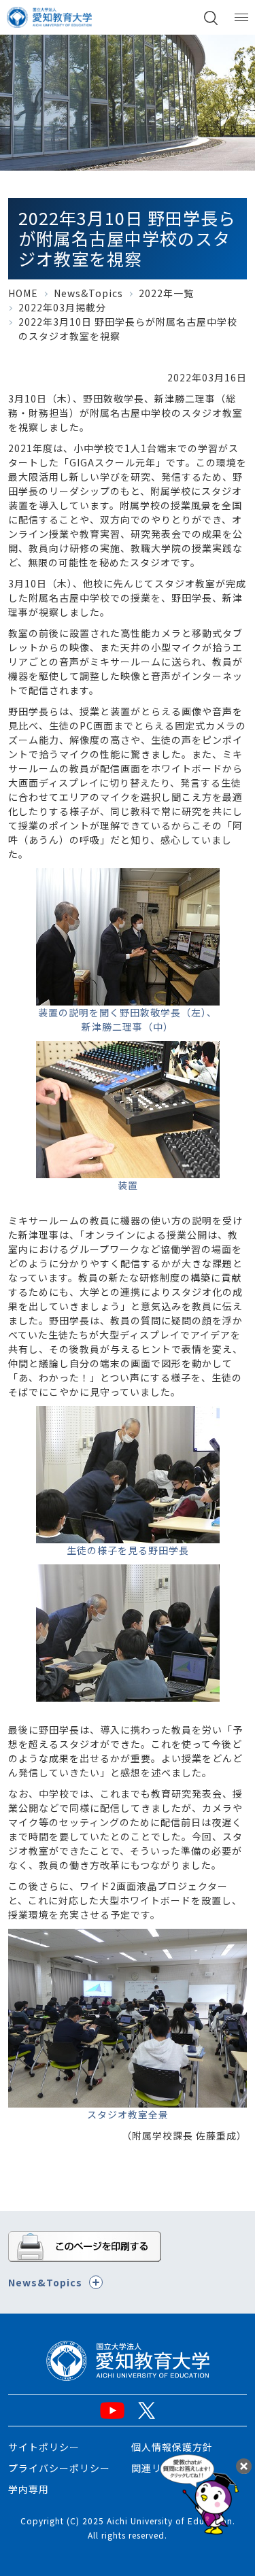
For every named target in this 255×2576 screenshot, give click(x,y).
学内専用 (29, 2489)
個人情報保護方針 (172, 2447)
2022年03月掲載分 (62, 307)
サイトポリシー (44, 2447)
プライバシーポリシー (59, 2468)
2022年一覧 (166, 293)
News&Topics (88, 293)
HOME (23, 293)
